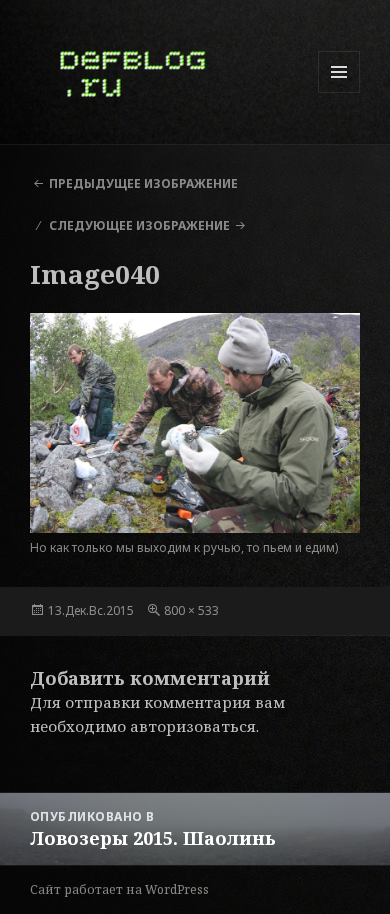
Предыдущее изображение (143, 183)
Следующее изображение (139, 225)
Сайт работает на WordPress (119, 889)
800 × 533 (191, 610)
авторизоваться (193, 726)
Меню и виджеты (339, 92)
